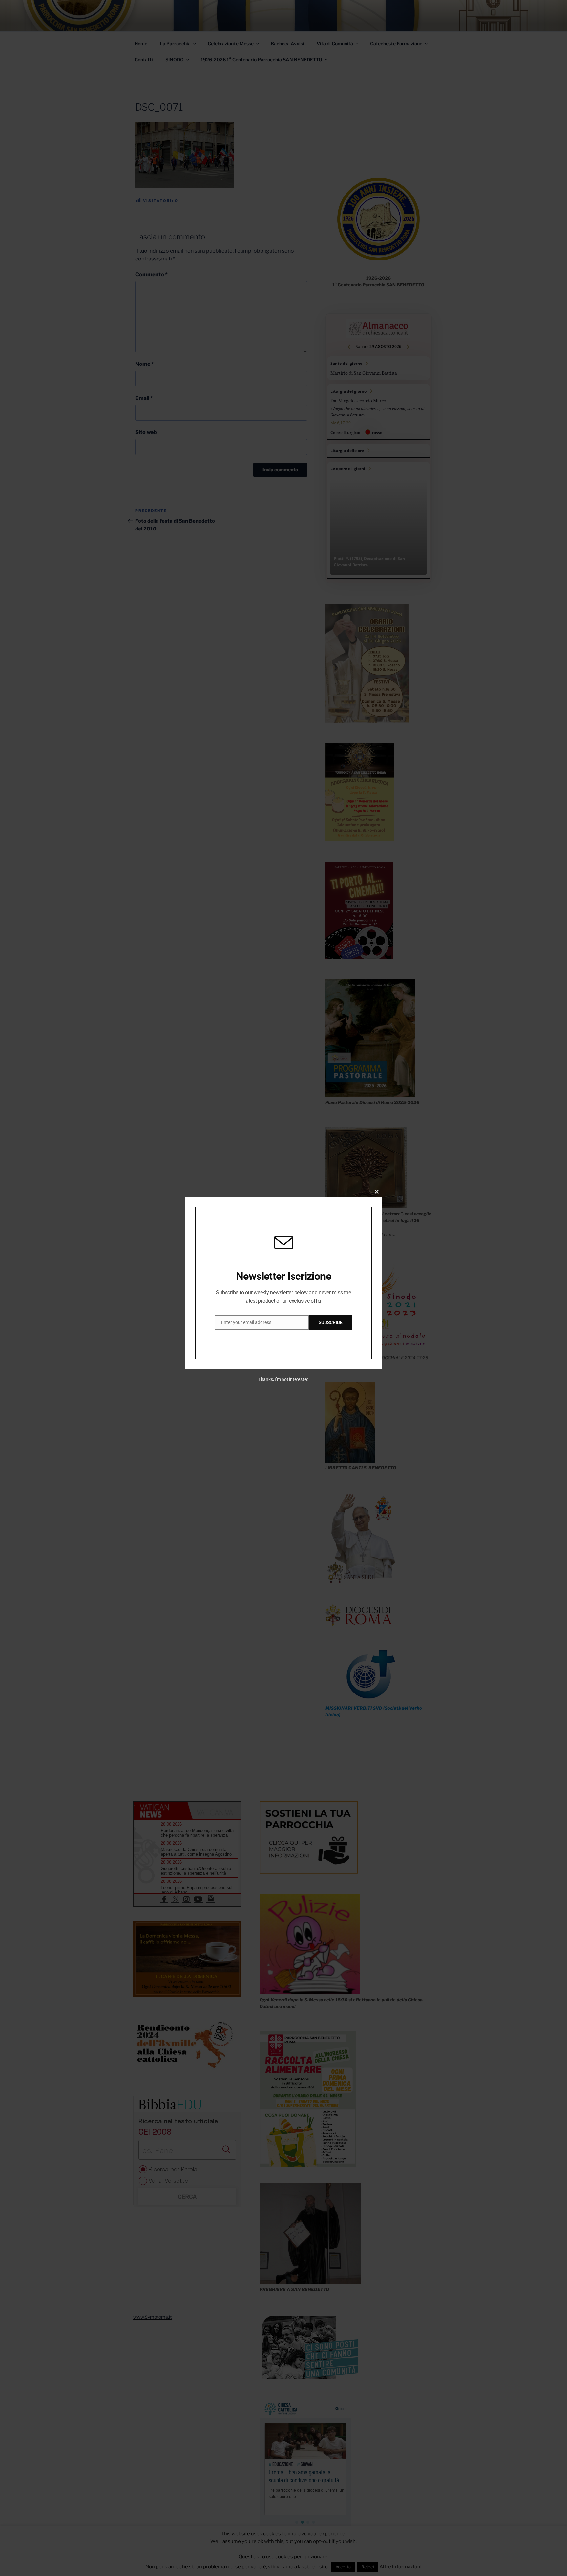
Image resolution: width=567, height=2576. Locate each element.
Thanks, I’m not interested (283, 1379)
